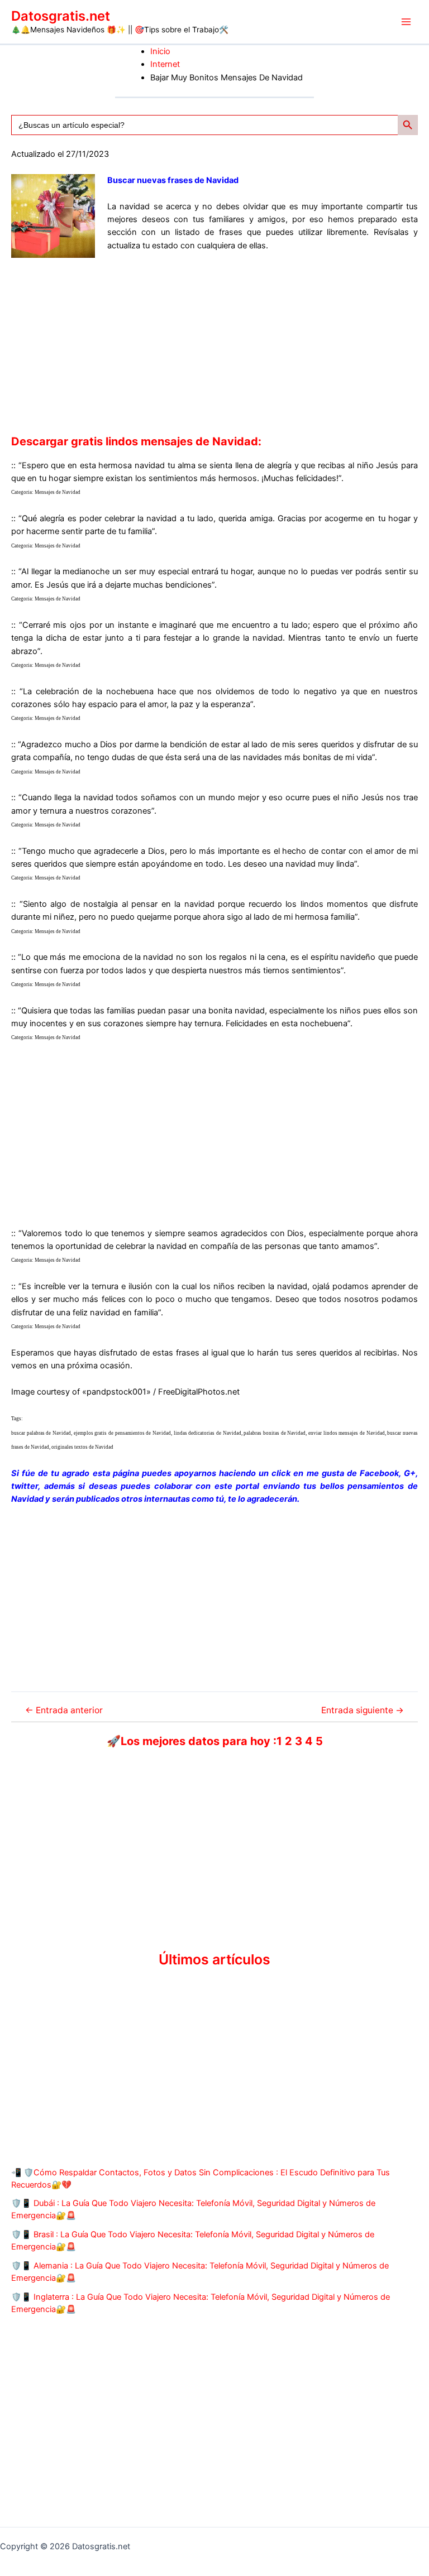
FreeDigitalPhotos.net (199, 1392)
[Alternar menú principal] (406, 22)
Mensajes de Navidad (58, 492)
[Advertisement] (214, 343)
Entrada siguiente (363, 1710)
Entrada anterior (64, 1710)
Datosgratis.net (61, 16)
